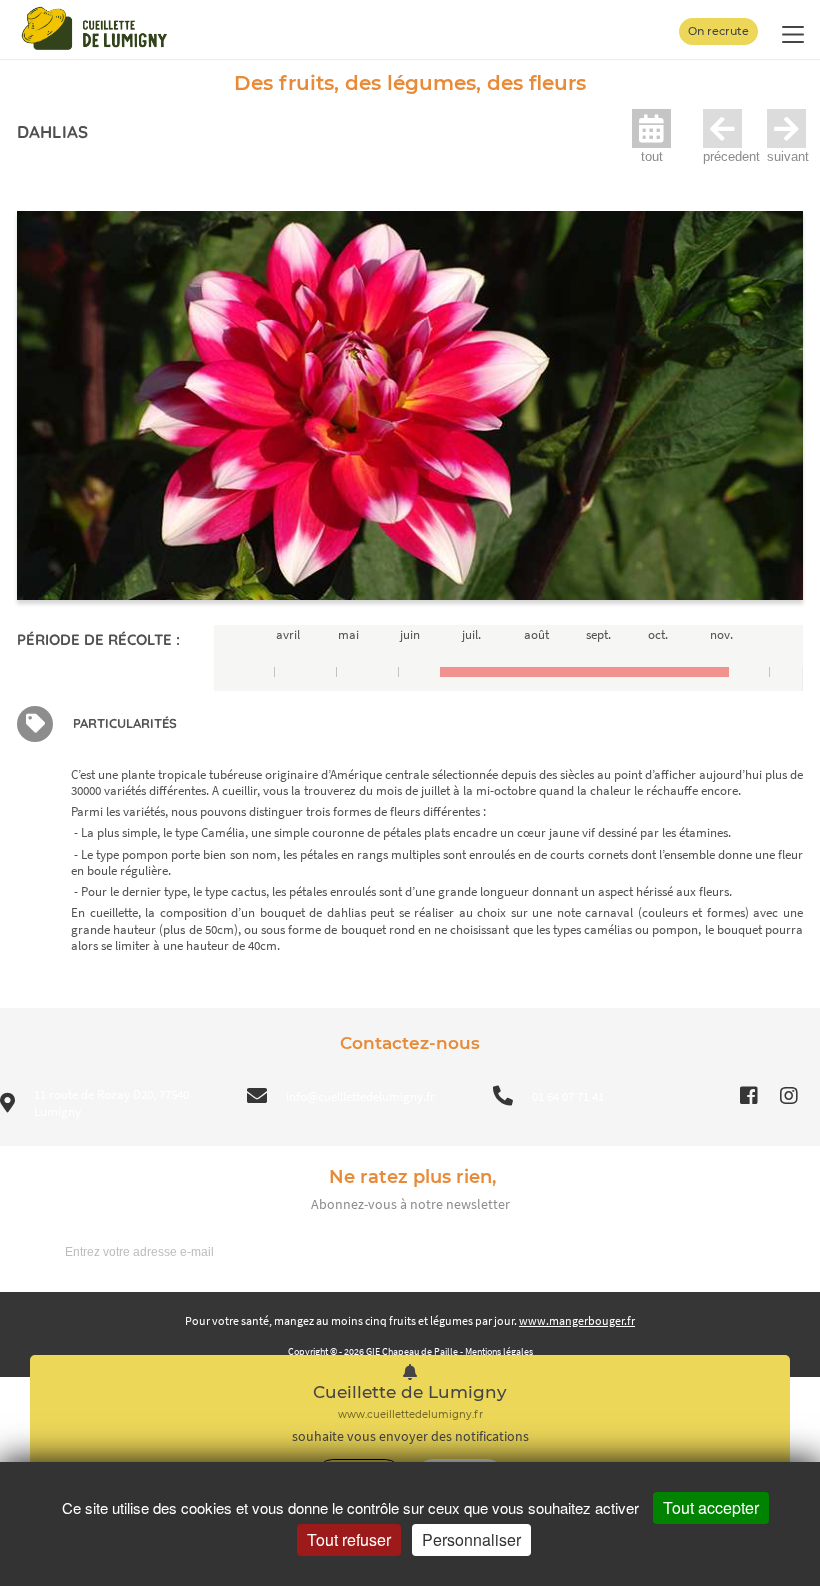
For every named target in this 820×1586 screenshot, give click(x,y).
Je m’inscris (751, 1251)
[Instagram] (789, 1096)
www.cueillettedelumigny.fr (410, 1414)
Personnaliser (471, 1539)
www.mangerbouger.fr (577, 1320)
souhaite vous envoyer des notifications (410, 1436)
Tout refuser (349, 1539)
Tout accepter (711, 1507)
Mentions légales (499, 1351)
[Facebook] (749, 1096)
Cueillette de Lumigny (410, 1392)
